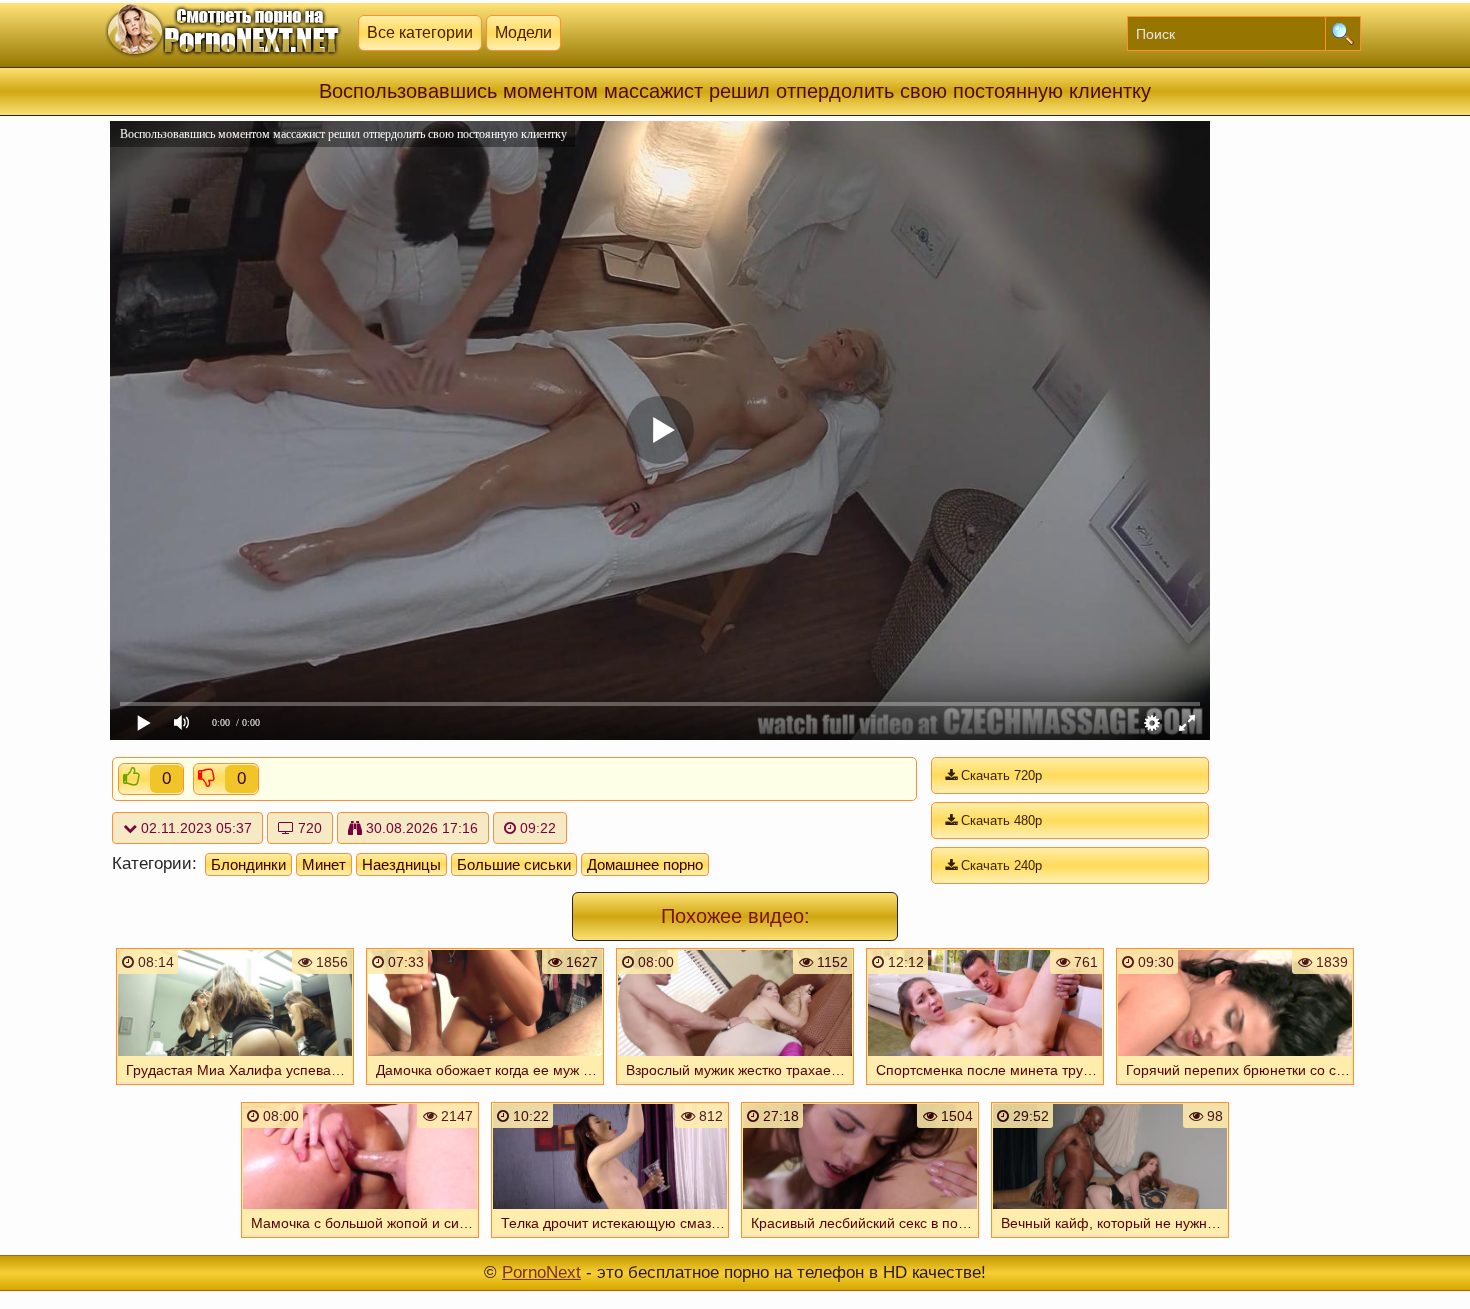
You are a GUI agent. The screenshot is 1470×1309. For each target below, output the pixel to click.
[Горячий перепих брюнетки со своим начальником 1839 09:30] (1235, 1087)
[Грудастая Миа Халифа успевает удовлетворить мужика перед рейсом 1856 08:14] (235, 1087)
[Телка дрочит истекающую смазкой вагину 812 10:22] (610, 1240)
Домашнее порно (645, 864)
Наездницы (401, 864)
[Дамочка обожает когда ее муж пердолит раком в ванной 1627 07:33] (485, 1087)
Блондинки (248, 864)
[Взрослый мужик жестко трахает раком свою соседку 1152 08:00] (735, 1087)
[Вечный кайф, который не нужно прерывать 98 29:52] (1110, 1240)
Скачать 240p (999, 865)
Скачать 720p (999, 775)
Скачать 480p (999, 820)
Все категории (420, 32)
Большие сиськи (514, 864)
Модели (523, 32)
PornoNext (541, 1272)
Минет (324, 864)
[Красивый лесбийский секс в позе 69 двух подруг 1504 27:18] (860, 1240)
